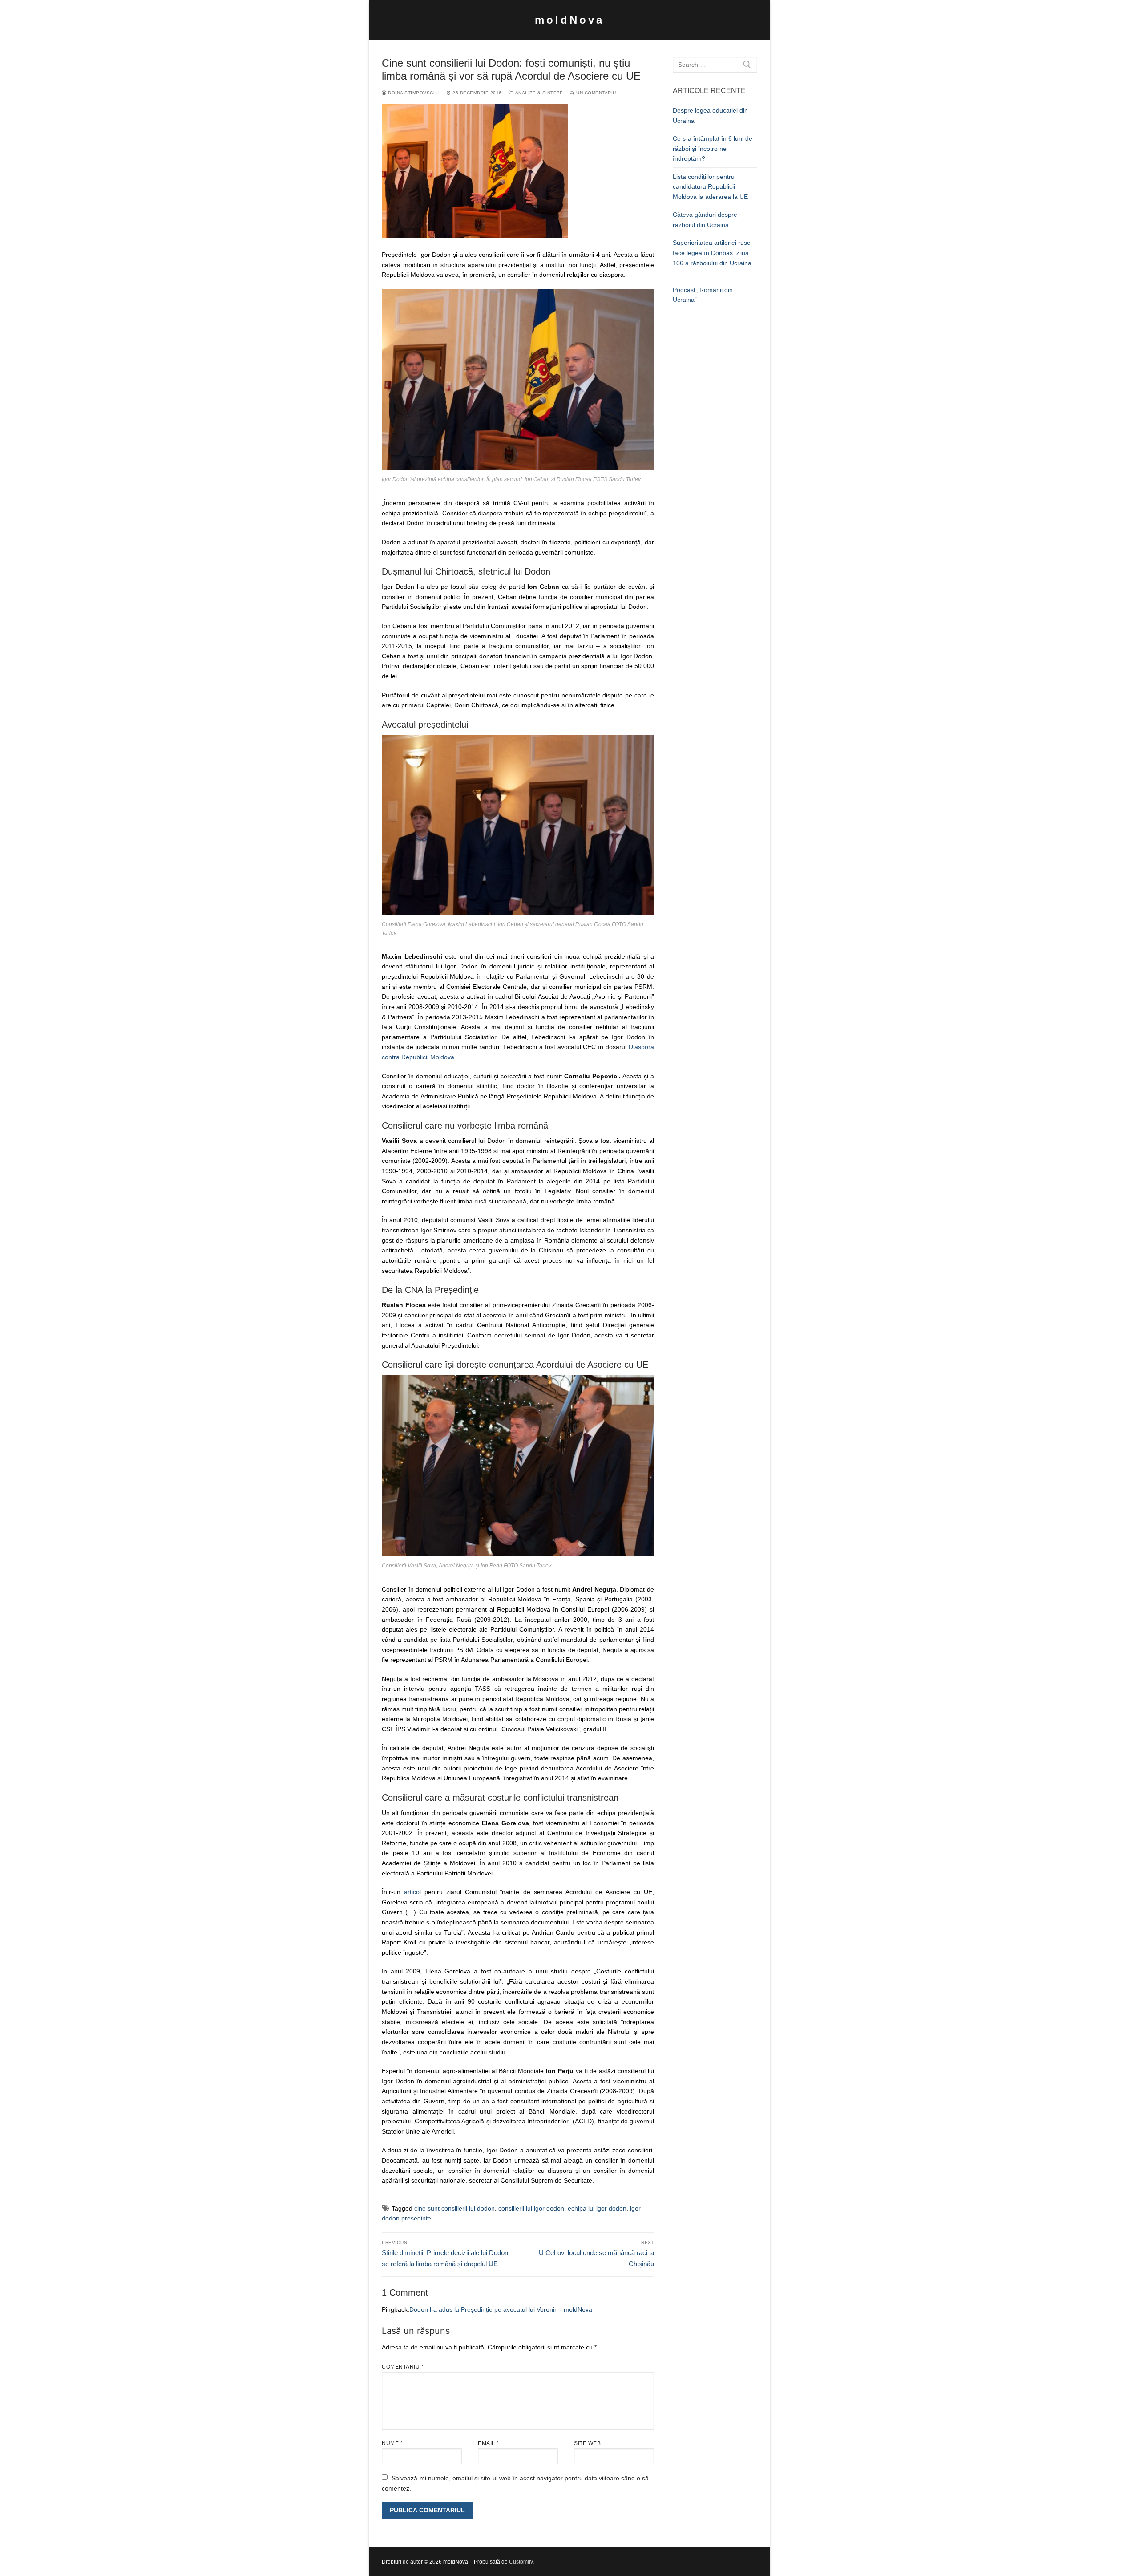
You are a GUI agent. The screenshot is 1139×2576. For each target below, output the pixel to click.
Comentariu (403, 2367)
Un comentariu (596, 93)
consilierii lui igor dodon (531, 2208)
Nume (392, 2443)
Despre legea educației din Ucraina (710, 115)
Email (489, 2443)
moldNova (569, 20)
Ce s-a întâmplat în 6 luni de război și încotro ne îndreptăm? (713, 148)
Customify (521, 2562)
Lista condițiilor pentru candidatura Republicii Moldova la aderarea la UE (710, 187)
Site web (587, 2443)
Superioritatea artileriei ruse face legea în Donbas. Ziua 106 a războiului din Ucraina (712, 253)
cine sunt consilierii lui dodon (454, 2208)
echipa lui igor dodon (597, 2208)
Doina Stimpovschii (413, 93)
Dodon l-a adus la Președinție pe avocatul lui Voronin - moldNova (501, 2309)
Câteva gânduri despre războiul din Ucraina (705, 220)
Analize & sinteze (538, 93)
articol (412, 1892)
